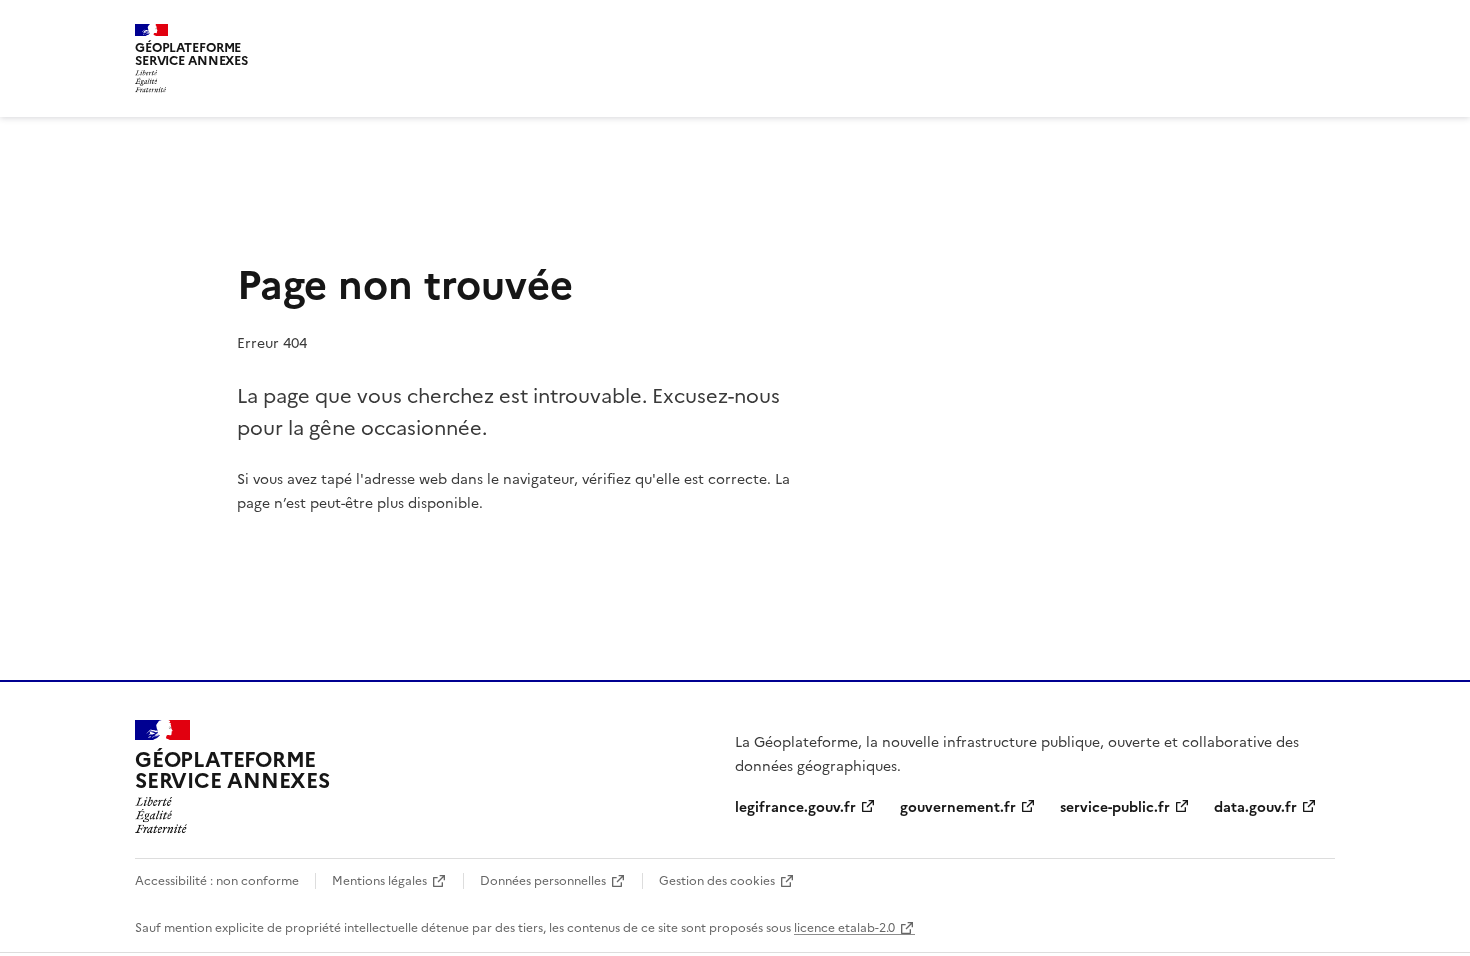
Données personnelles (543, 879)
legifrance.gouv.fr (795, 806)
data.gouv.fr (1255, 806)
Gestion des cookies (717, 879)
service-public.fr (1115, 806)
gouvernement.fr (958, 806)
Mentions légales (379, 879)
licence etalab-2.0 (844, 926)
